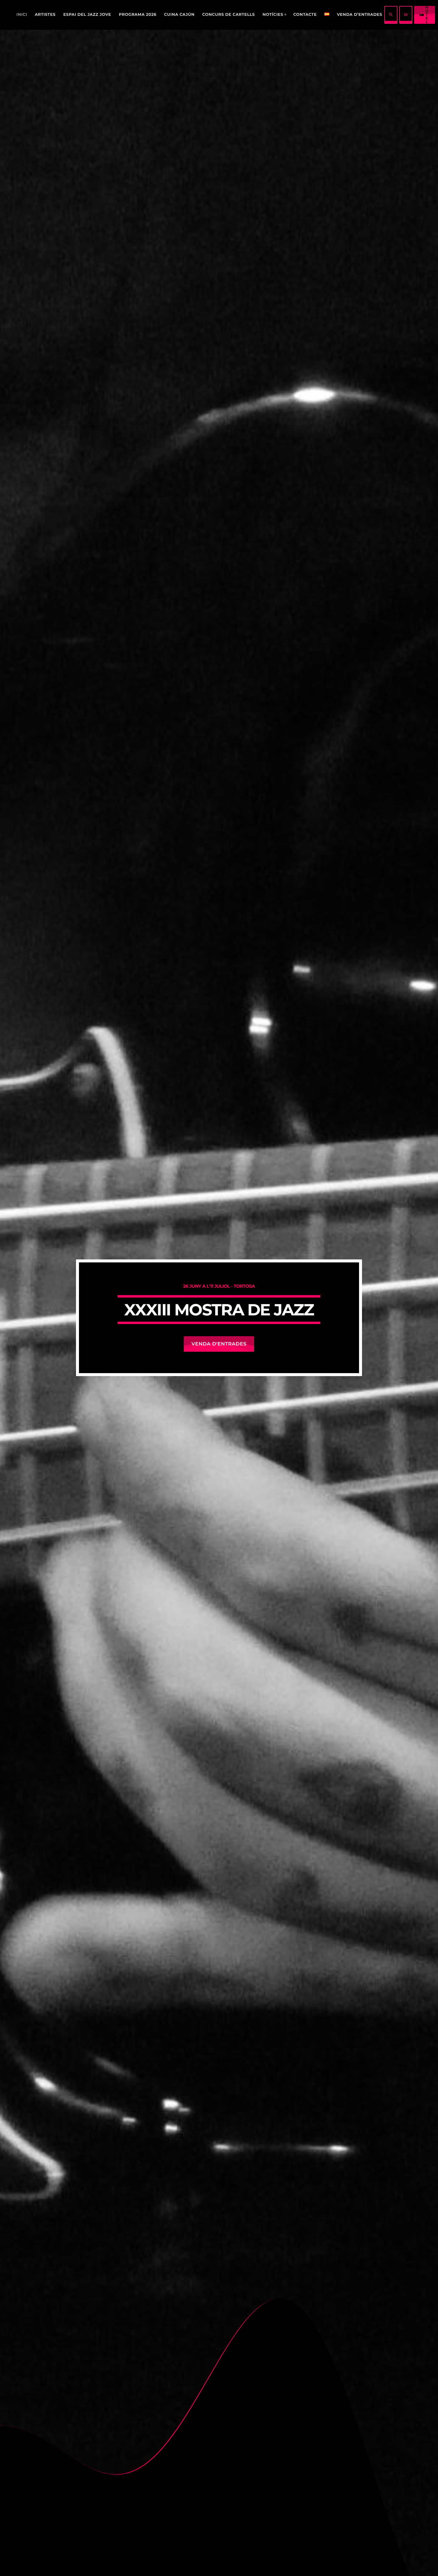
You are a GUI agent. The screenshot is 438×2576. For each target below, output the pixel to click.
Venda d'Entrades (219, 1344)
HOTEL (424, 15)
